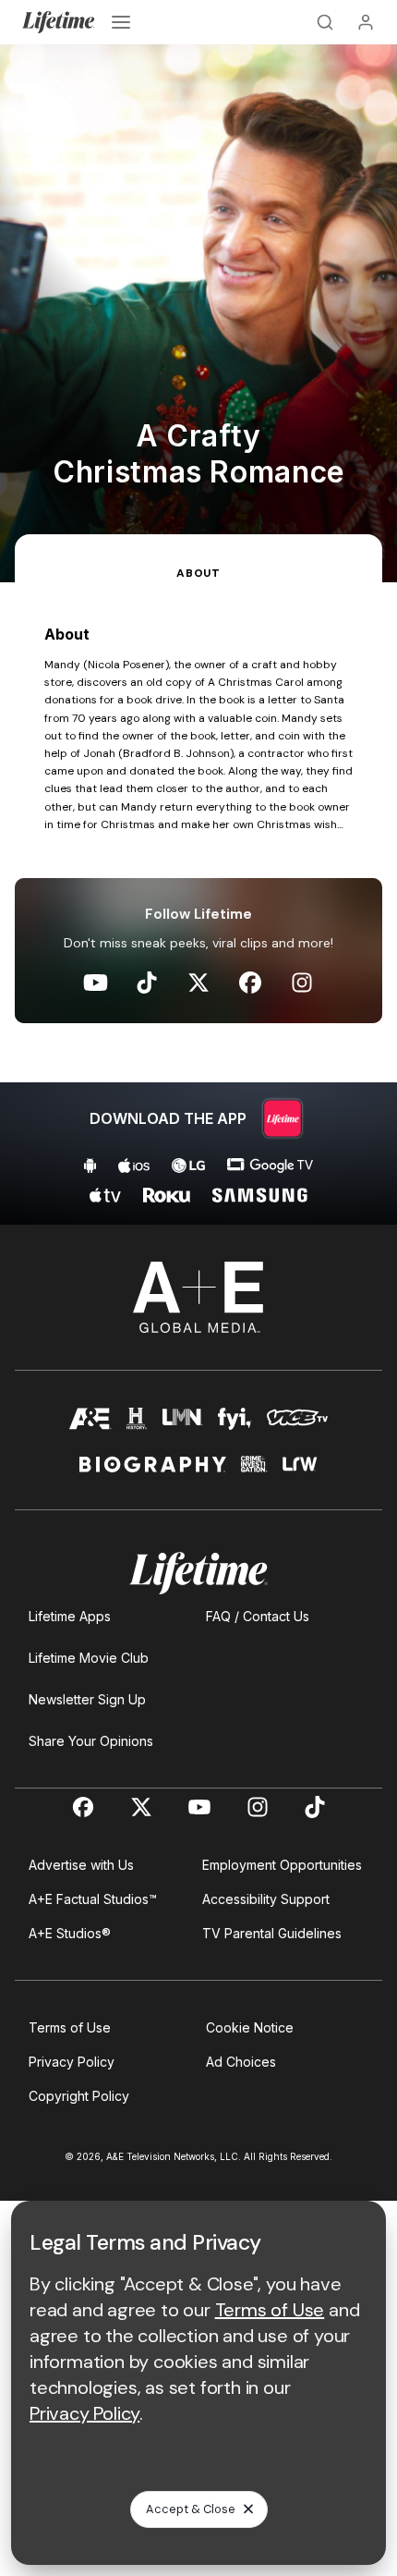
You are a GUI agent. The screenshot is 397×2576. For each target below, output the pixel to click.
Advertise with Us (81, 1865)
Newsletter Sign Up (87, 1699)
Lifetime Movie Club (89, 1658)
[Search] (325, 22)
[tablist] (198, 558)
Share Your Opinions (91, 1741)
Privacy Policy (72, 2062)
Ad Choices (241, 2062)
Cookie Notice (250, 2027)
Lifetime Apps (70, 1616)
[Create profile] (366, 22)
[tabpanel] (198, 903)
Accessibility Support (266, 1899)
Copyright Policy (79, 2096)
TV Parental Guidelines (272, 1933)
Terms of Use (70, 2027)
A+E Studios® (70, 1933)
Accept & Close (191, 2509)
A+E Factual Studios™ (93, 1899)
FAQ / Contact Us (258, 1616)
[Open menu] (121, 22)
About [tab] (198, 573)
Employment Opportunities (282, 1865)
